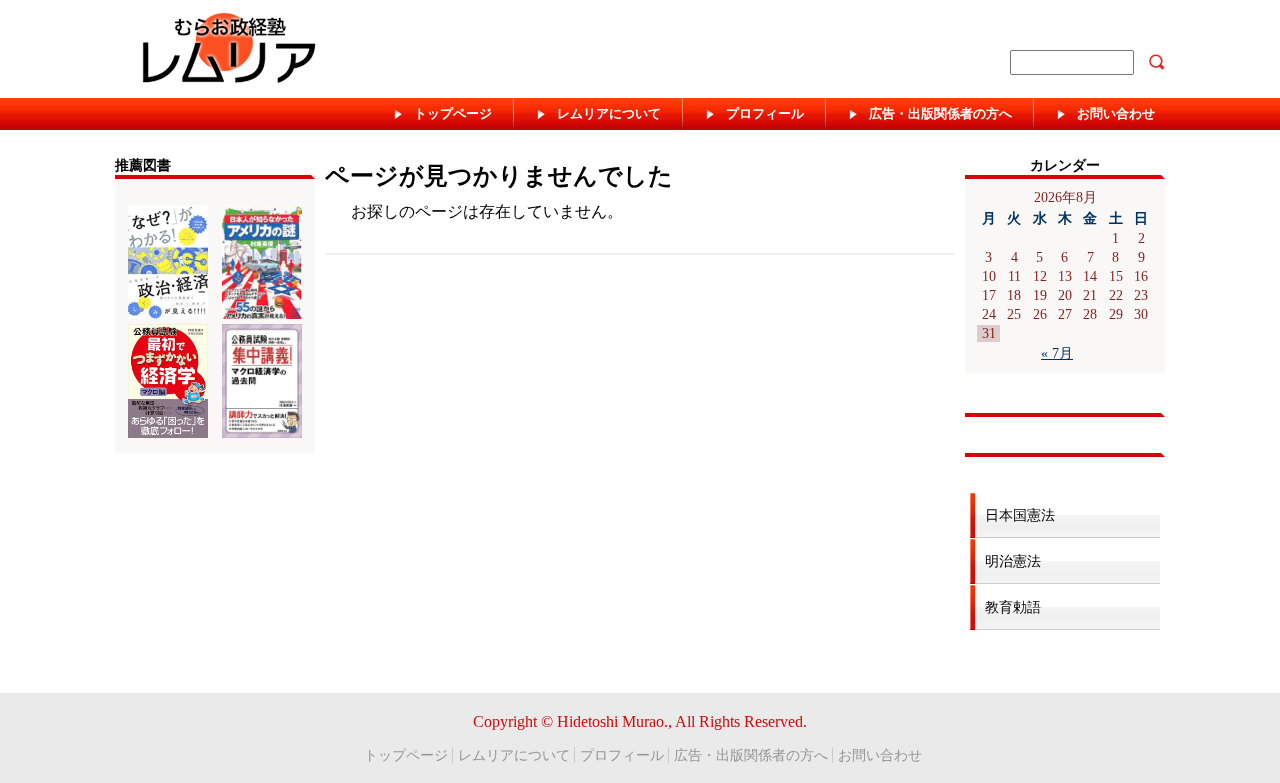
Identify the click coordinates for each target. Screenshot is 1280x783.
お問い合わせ (880, 755)
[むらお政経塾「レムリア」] (362, 53)
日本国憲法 (1020, 515)
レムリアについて (514, 755)
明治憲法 (1013, 561)
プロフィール (622, 755)
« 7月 (1057, 353)
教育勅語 (1013, 607)
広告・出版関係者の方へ (751, 755)
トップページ (406, 755)
